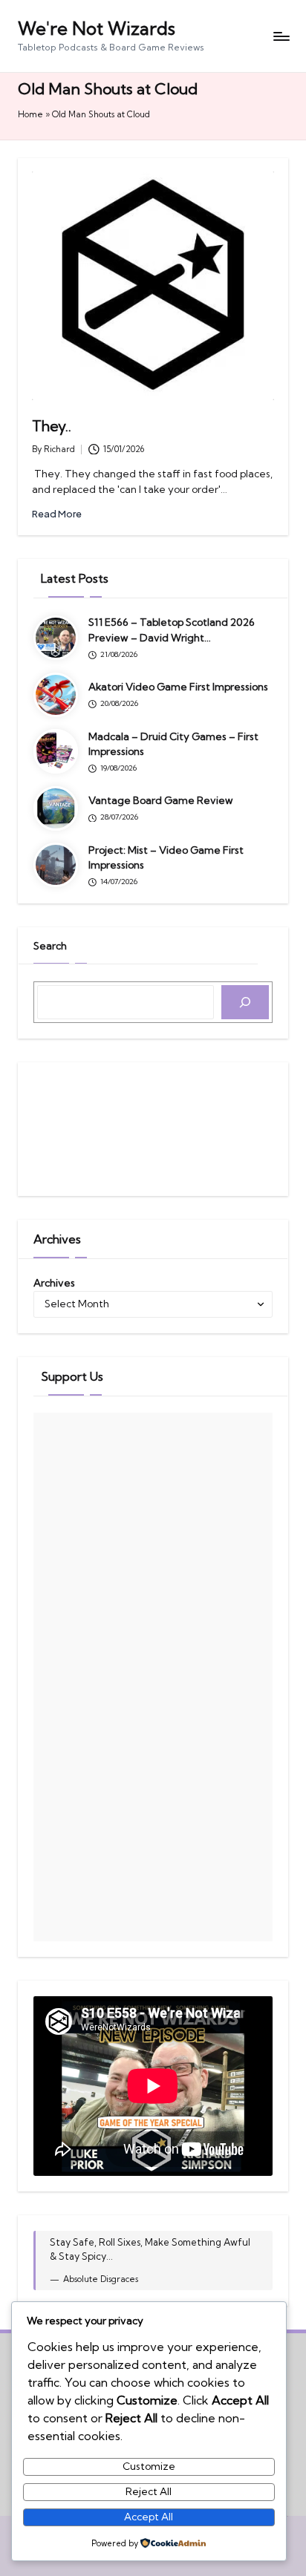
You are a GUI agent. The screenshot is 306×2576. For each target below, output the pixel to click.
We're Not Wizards (97, 28)
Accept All (149, 2517)
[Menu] (281, 36)
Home (30, 114)
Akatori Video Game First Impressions (178, 687)
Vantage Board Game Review (161, 800)
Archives (54, 1283)
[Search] (245, 1002)
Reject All (149, 2491)
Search (50, 946)
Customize (149, 2466)
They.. (52, 426)
